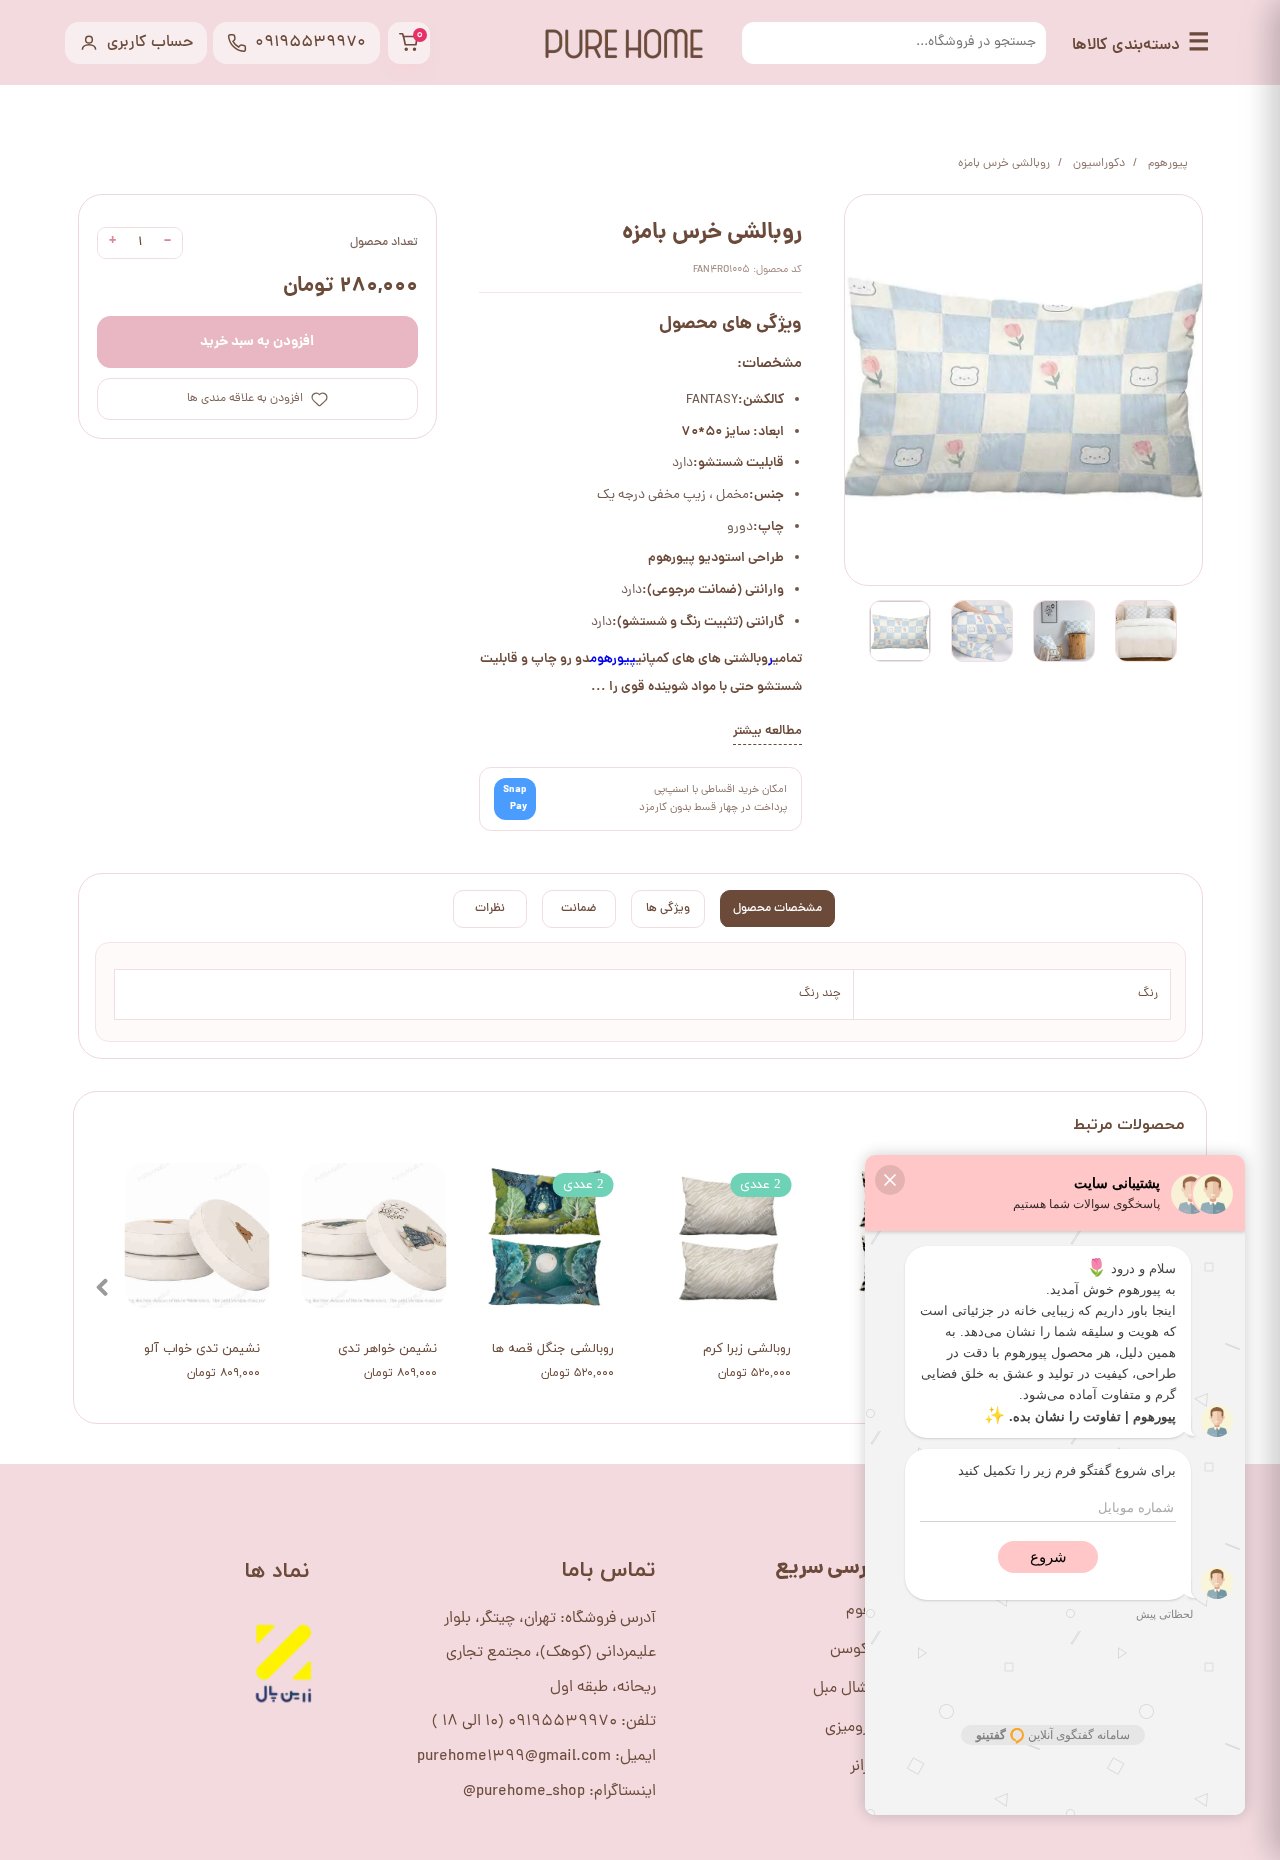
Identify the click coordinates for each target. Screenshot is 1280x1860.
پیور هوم (874, 1611)
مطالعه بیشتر (767, 731)
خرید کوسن (866, 1650)
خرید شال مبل (857, 1689)
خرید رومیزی (863, 1728)
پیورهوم (613, 659)
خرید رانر (876, 1767)
